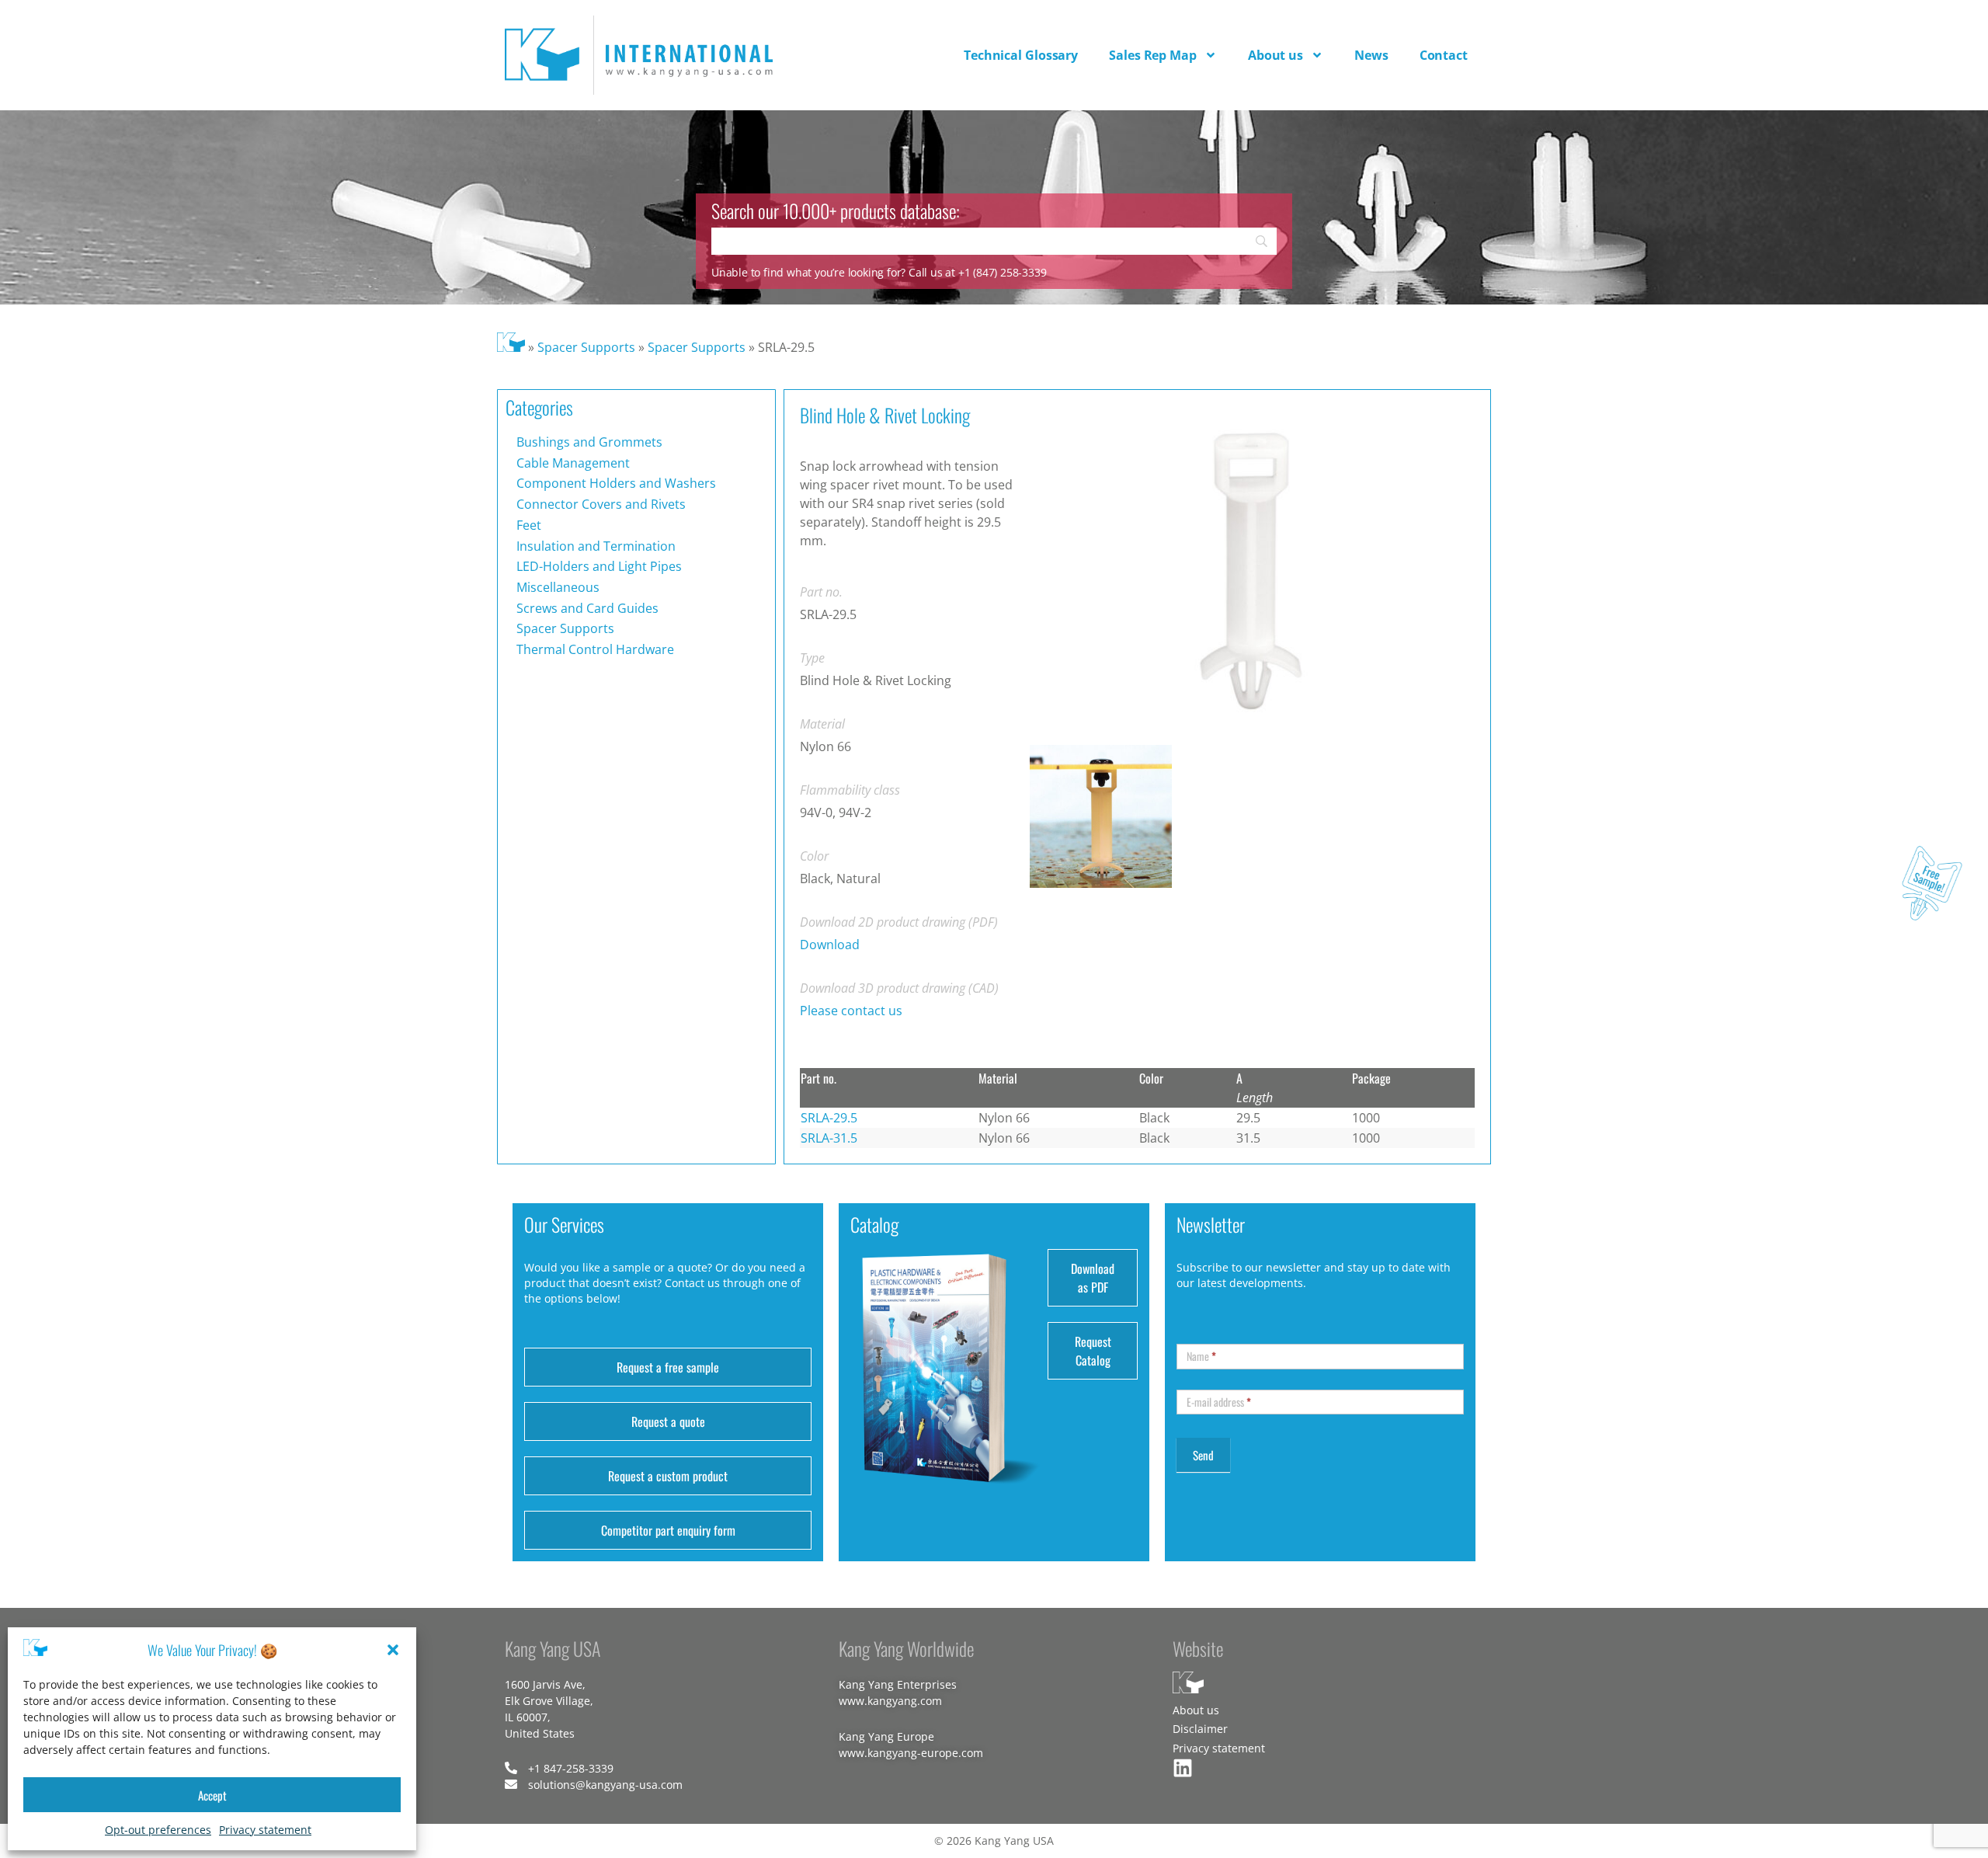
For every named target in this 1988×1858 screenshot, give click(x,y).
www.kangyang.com (890, 1701)
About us (1276, 55)
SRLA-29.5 (829, 1118)
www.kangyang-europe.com (911, 1753)
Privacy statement (265, 1830)
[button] (393, 1650)
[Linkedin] (1183, 1768)
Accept (212, 1795)
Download (830, 945)
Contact (1444, 55)
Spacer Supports (586, 347)
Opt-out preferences (158, 1830)
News (1371, 55)
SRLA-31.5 (829, 1138)
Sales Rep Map (1153, 55)
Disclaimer (1200, 1729)
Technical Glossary (1021, 55)
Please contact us (851, 1011)
